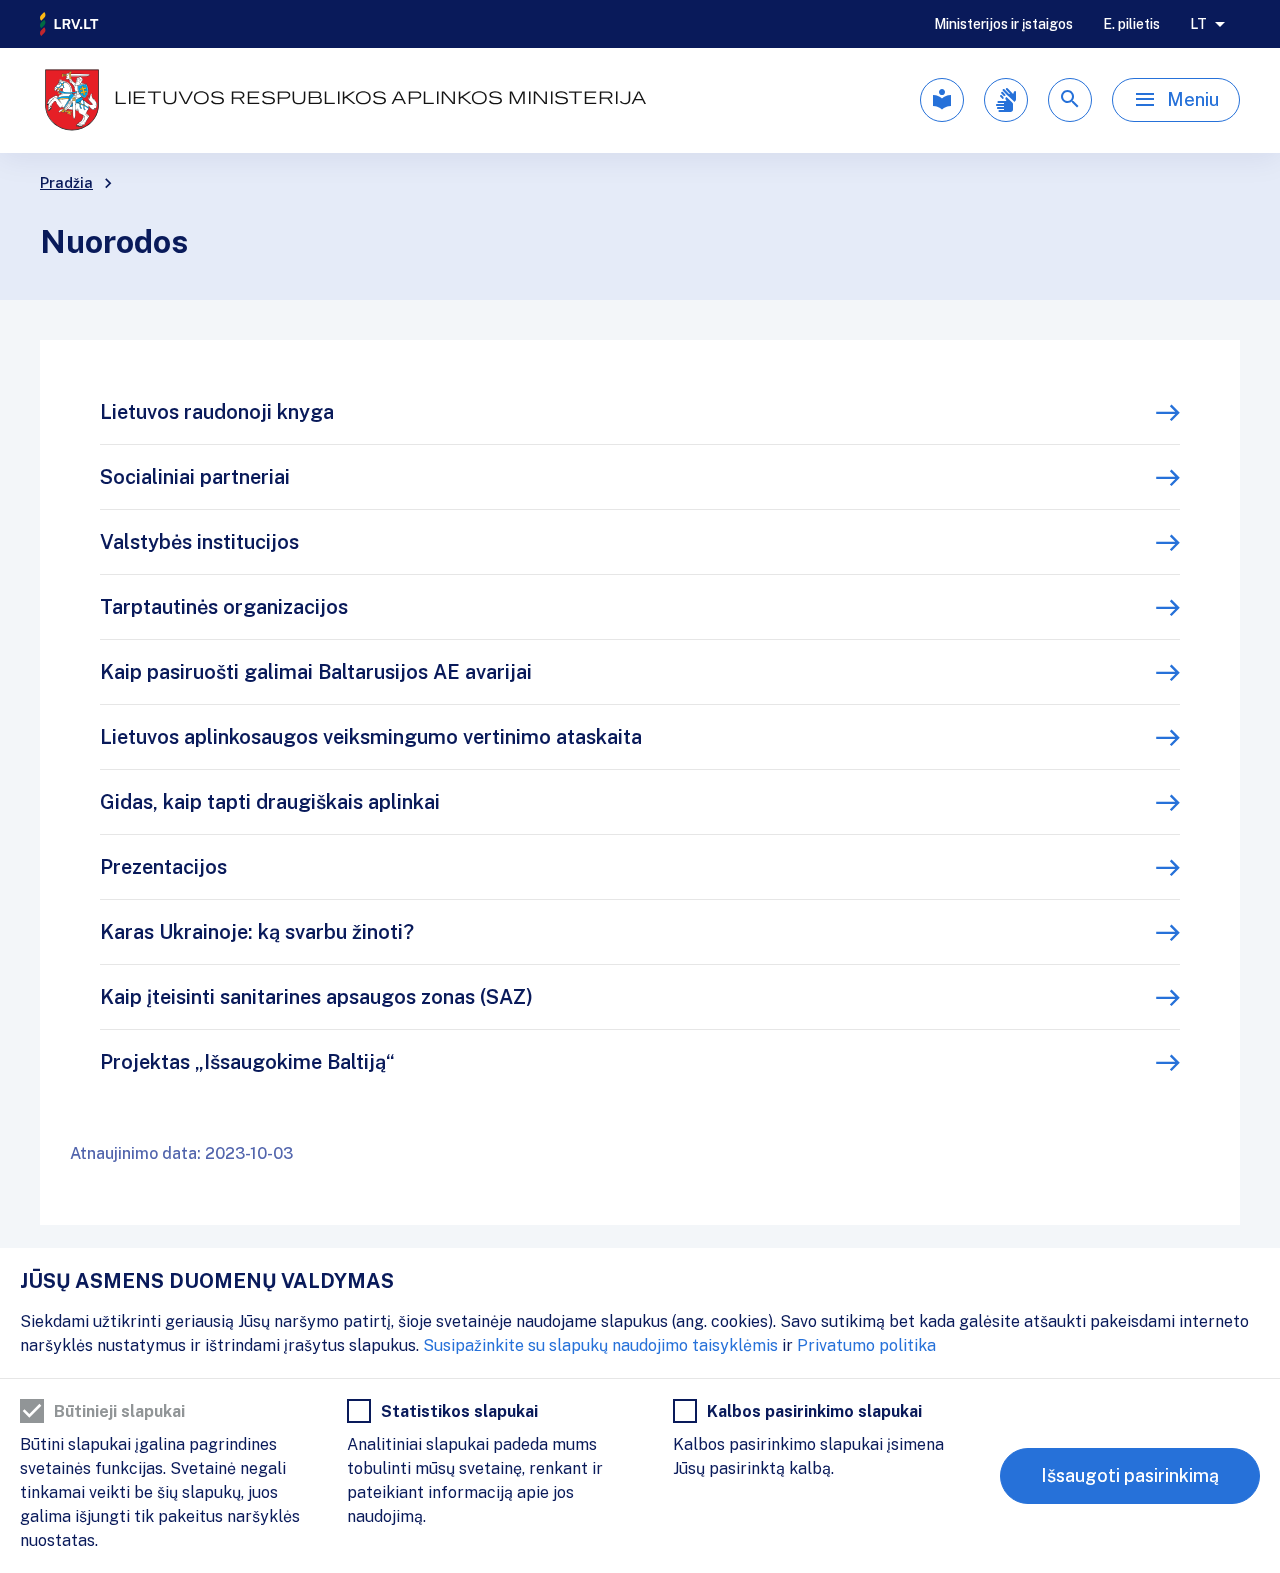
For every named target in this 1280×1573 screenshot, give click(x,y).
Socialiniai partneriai (195, 477)
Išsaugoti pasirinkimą (1130, 1475)
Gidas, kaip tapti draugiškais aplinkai (270, 802)
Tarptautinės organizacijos (224, 607)
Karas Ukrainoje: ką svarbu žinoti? (257, 932)
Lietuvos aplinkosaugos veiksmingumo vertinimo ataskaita (371, 737)
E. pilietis (1131, 24)
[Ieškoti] (1070, 100)
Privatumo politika (866, 1345)
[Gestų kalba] (1006, 100)
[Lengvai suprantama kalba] (942, 100)
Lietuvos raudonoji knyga (217, 412)
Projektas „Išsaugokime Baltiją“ (247, 1062)
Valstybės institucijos (199, 542)
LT (1198, 24)
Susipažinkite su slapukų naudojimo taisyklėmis (600, 1345)
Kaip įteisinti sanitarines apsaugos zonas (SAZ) (316, 997)
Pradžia (66, 183)
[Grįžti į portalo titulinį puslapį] (70, 24)
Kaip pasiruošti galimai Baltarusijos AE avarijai (316, 672)
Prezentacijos (163, 867)
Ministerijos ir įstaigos (1003, 24)
